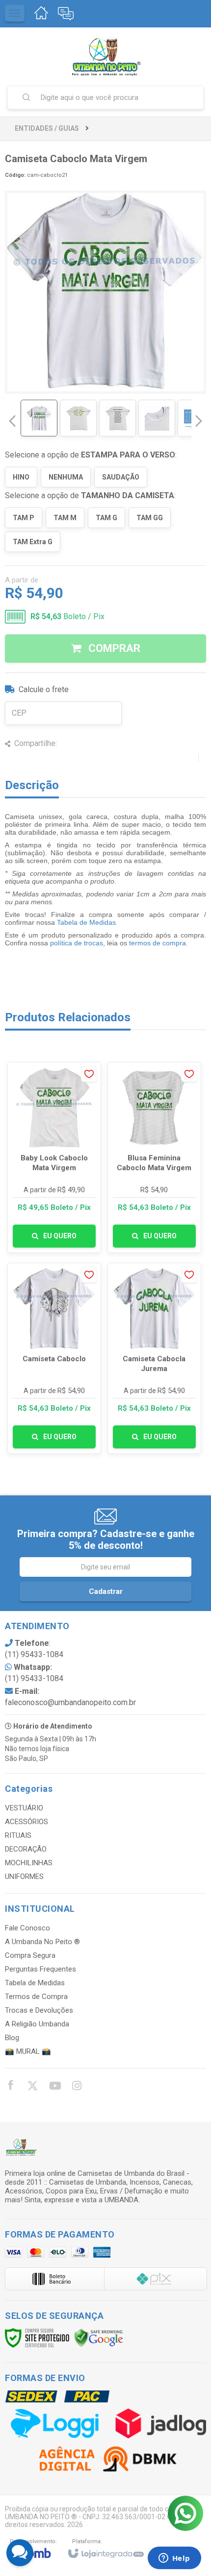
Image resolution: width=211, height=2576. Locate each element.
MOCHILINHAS (29, 1863)
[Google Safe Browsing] (99, 2337)
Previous (12, 421)
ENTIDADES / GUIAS (47, 128)
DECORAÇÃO (26, 1849)
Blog (12, 2038)
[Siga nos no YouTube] (54, 2087)
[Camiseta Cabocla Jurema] (154, 1358)
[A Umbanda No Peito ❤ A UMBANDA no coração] (105, 56)
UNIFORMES (24, 1877)
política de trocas (77, 943)
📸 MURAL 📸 (28, 2051)
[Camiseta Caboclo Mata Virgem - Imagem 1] (39, 418)
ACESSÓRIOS (26, 1822)
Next (199, 417)
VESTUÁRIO (24, 1808)
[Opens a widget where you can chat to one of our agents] (174, 2559)
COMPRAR (113, 648)
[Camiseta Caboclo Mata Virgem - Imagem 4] (157, 418)
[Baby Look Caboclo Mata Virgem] (54, 1157)
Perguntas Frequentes (40, 1969)
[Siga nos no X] (32, 2087)
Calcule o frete (44, 689)
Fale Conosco (27, 1928)
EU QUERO (60, 1236)
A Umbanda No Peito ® (42, 1942)
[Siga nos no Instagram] (77, 2087)
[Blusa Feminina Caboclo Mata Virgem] (154, 1157)
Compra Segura (30, 1955)
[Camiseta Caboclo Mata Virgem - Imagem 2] (78, 418)
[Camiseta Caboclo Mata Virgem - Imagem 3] (118, 418)
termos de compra (158, 943)
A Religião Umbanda (37, 2024)
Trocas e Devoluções (39, 2010)
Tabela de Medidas (86, 922)
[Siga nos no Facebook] (10, 2087)
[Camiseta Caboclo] (54, 1358)
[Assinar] (105, 1591)
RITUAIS (18, 1835)
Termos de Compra (36, 1997)
